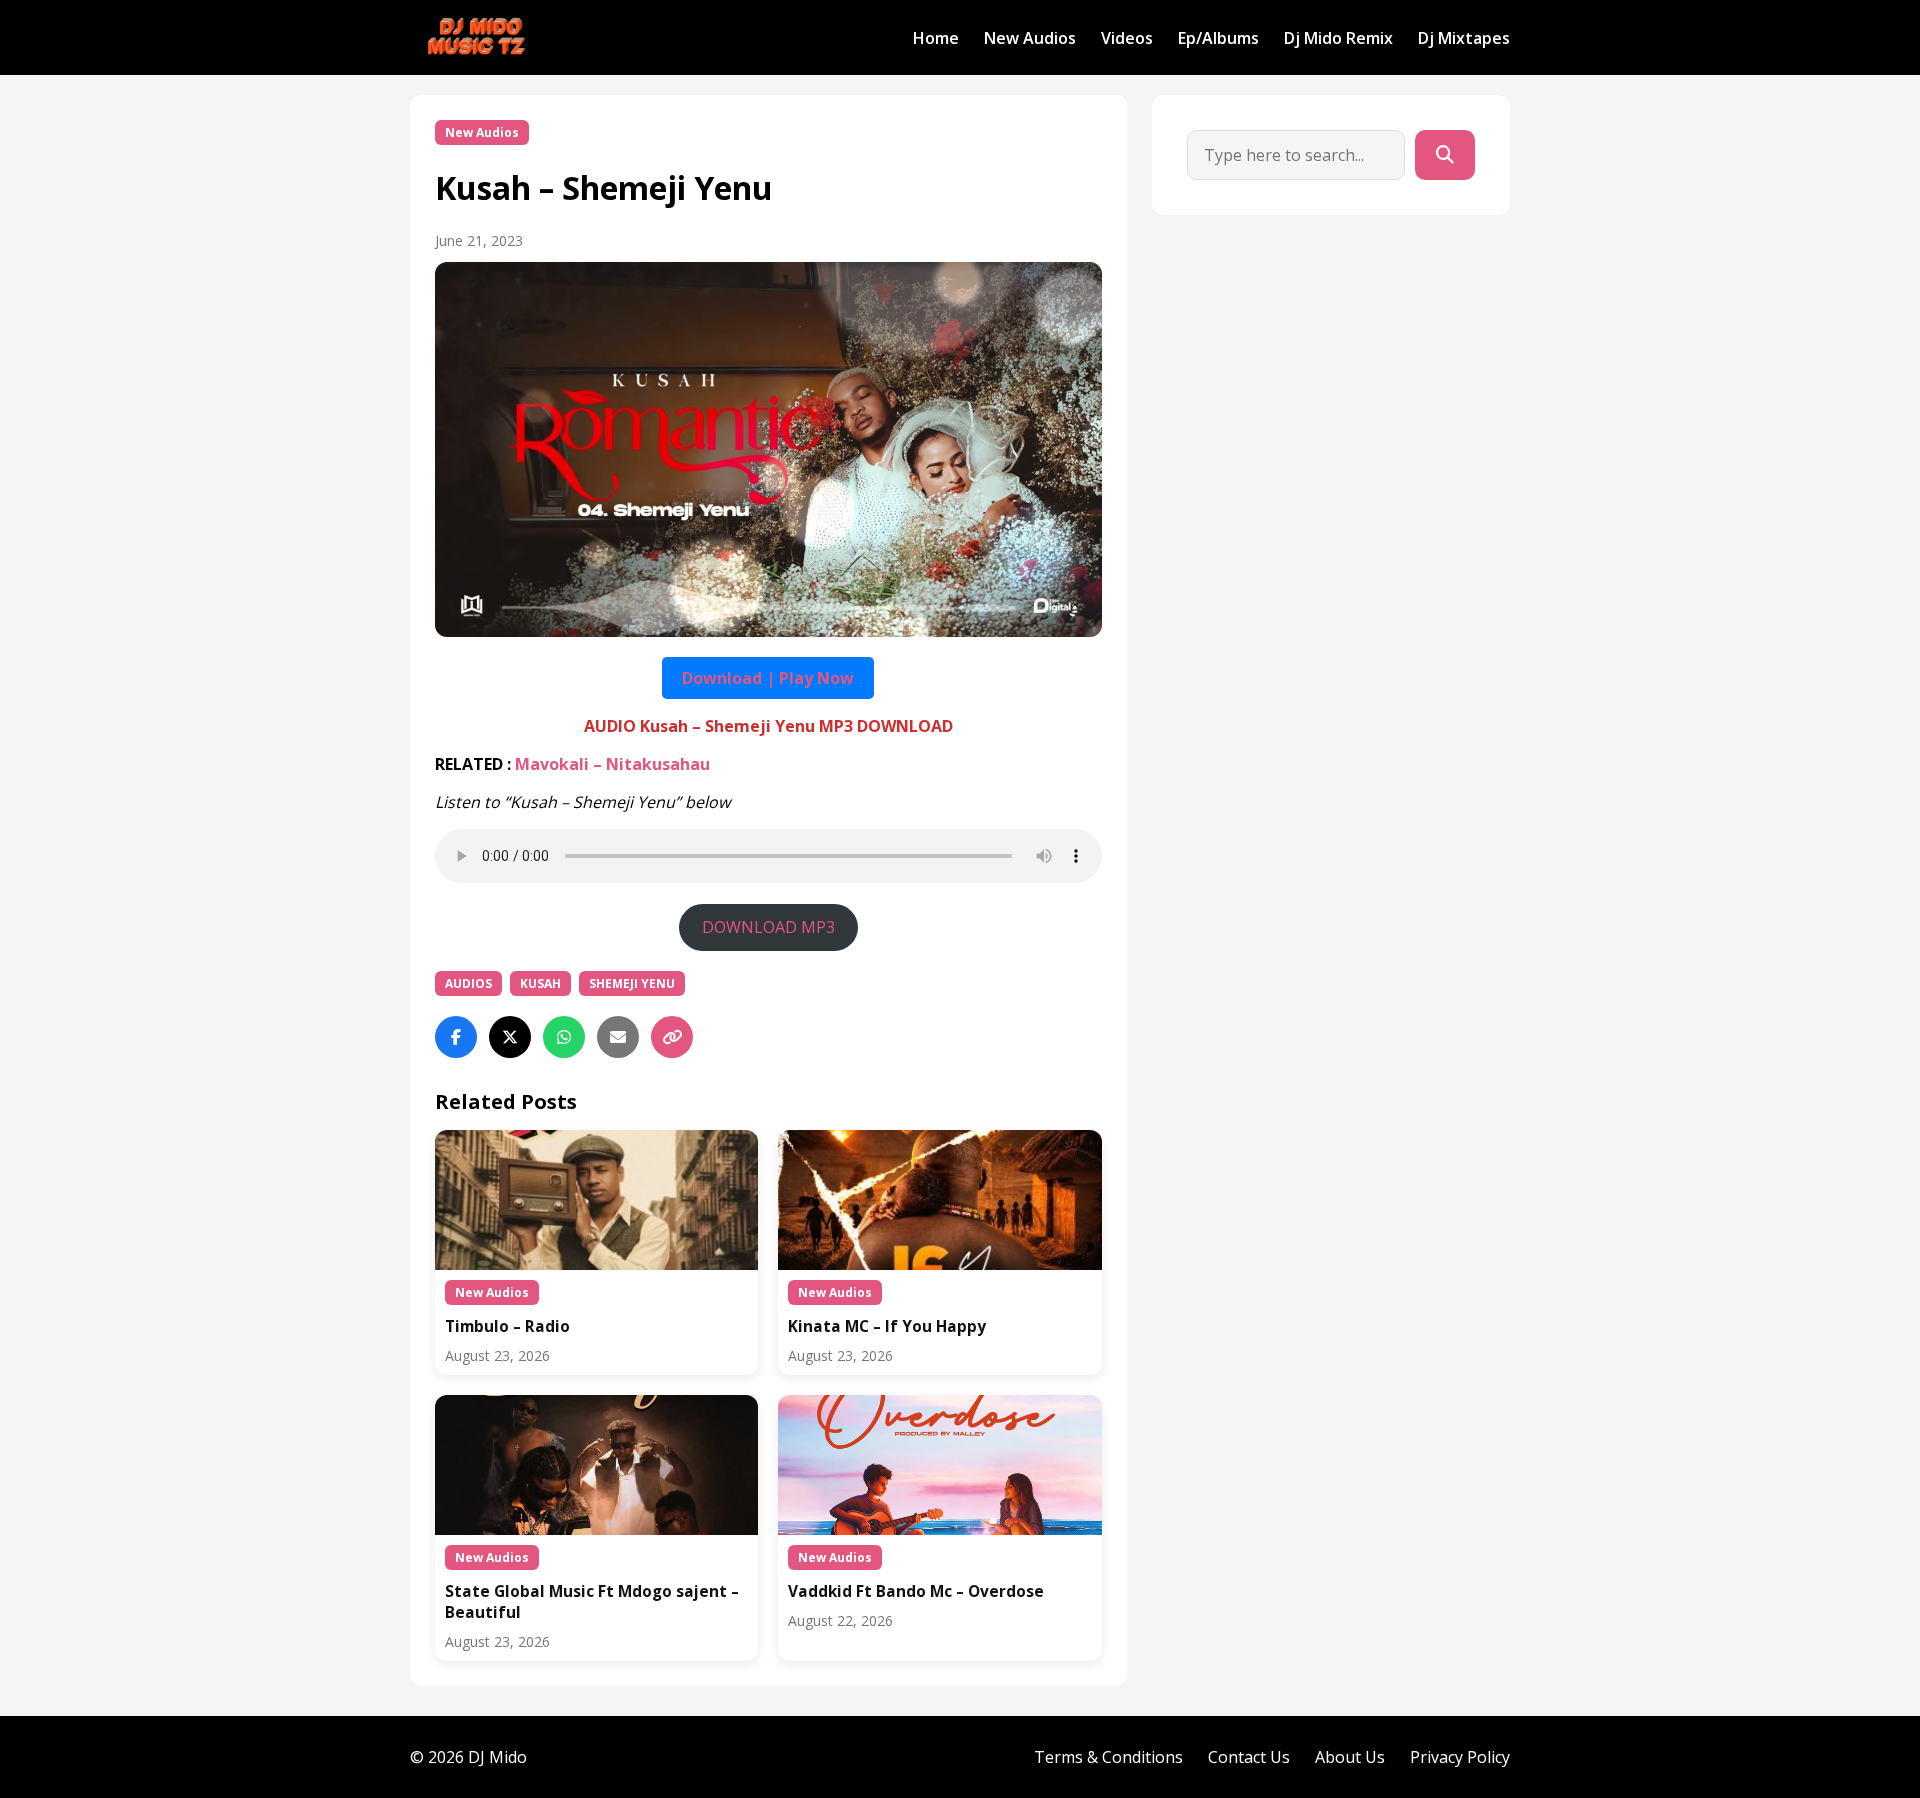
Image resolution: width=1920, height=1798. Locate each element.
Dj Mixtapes (1464, 38)
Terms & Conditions (1108, 1757)
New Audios (1030, 38)
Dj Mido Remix (1338, 38)
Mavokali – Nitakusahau (612, 764)
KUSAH (540, 983)
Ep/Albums (1218, 38)
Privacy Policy (1460, 1757)
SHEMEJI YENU (632, 983)
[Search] (1445, 155)
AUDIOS (468, 983)
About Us (1350, 1757)
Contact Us (1249, 1757)
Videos (1127, 38)
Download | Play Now (768, 678)
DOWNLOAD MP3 (768, 927)
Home (936, 38)
